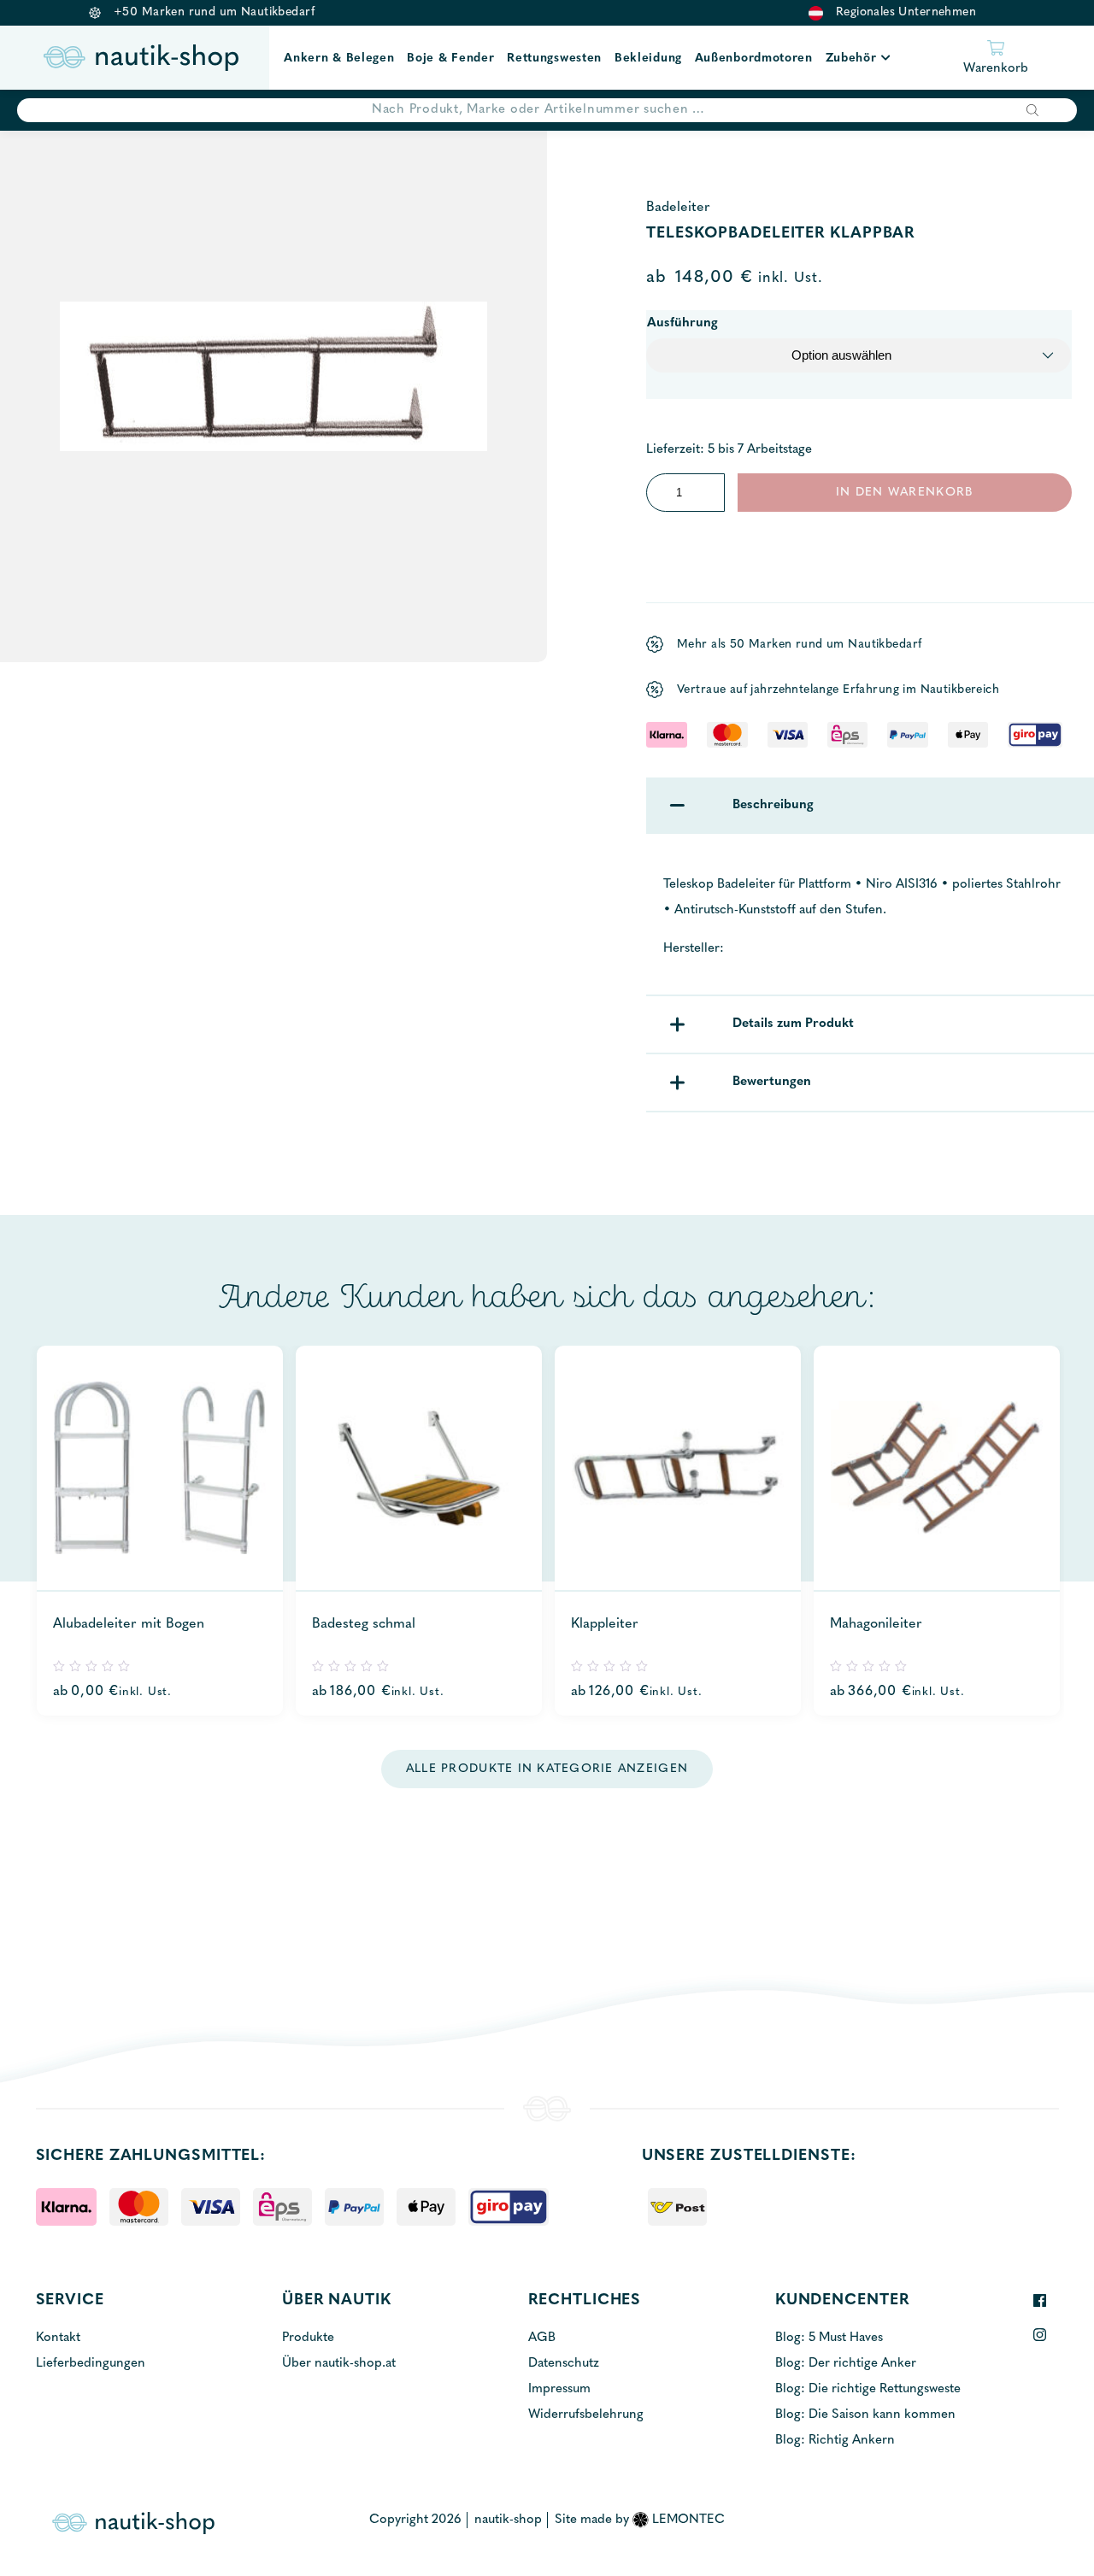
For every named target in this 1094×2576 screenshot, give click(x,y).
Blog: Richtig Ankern (835, 2441)
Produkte (308, 2338)
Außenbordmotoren (754, 59)
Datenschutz (564, 2364)
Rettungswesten (554, 59)
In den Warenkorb (904, 493)
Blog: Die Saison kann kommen (865, 2415)
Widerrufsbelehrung (586, 2415)
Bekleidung (648, 59)
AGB (542, 2338)
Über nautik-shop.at (339, 2364)
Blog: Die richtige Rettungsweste (868, 2389)
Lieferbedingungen (91, 2364)
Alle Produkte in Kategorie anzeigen (547, 1769)
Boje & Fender (450, 59)
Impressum (559, 2389)
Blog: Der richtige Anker (846, 2364)
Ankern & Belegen (339, 59)
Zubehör (851, 59)
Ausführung (682, 323)
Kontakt (58, 2338)
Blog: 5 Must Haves (829, 2338)
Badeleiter (678, 208)
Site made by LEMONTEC (640, 2520)
